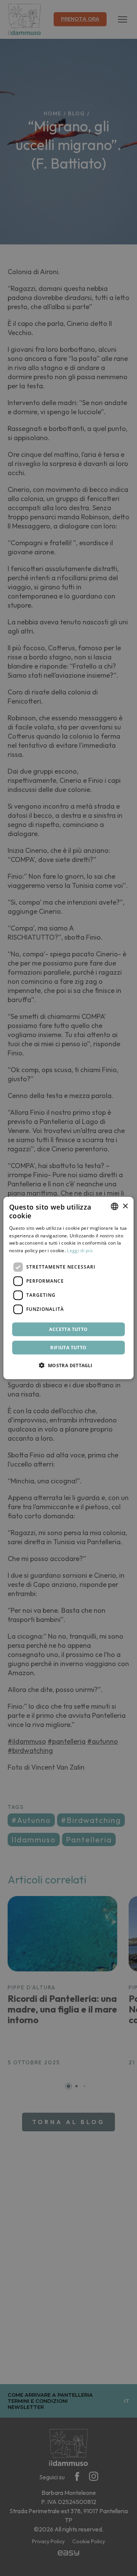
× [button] (125, 1206)
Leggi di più (80, 1250)
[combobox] (115, 1207)
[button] (68, 1365)
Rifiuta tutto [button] (68, 1347)
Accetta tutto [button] (68, 1329)
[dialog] (68, 1288)
